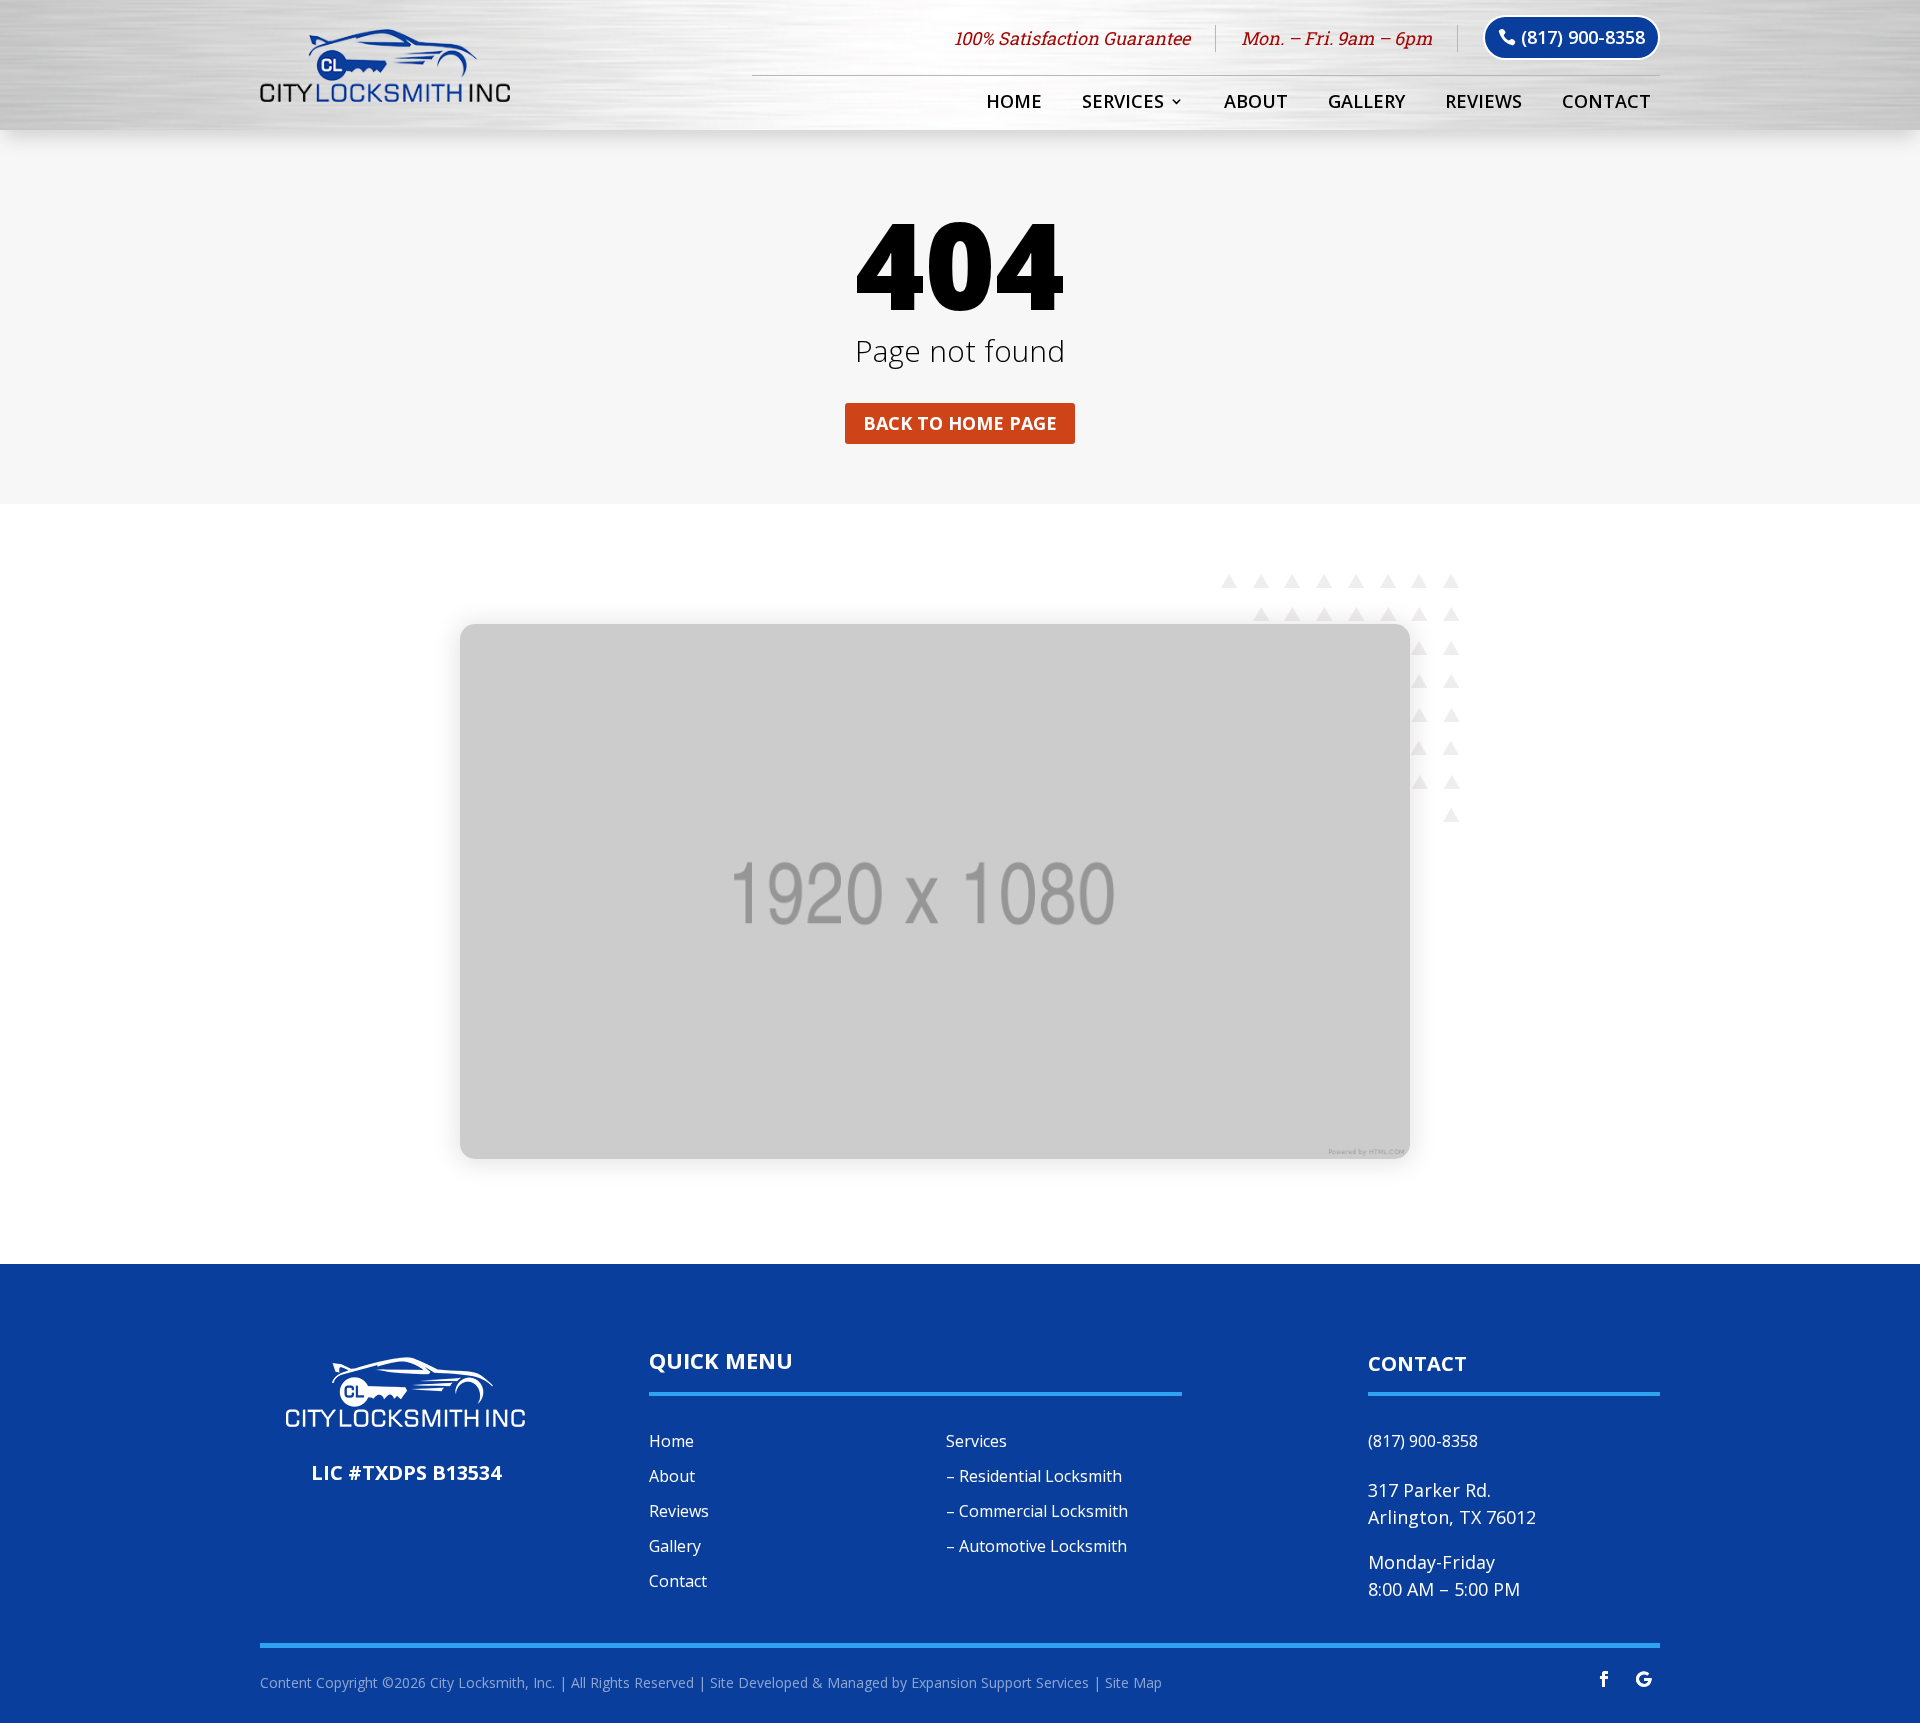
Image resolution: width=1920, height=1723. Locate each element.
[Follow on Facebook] (1604, 1679)
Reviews (1483, 103)
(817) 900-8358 (1583, 37)
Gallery (1366, 103)
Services (1123, 103)
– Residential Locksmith (1034, 1476)
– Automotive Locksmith (1036, 1546)
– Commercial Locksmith (1037, 1511)
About (1256, 103)
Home (1014, 103)
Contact (1606, 103)
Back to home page (960, 423)
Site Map (1133, 1682)
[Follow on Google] (1644, 1679)
